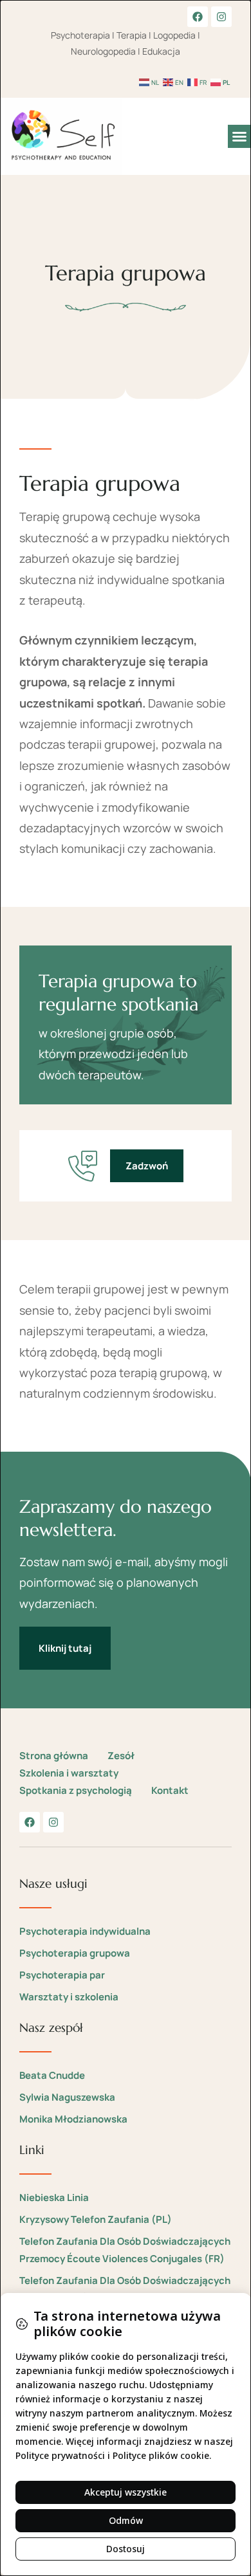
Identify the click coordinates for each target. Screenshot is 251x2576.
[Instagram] (221, 17)
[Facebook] (198, 17)
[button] (239, 136)
